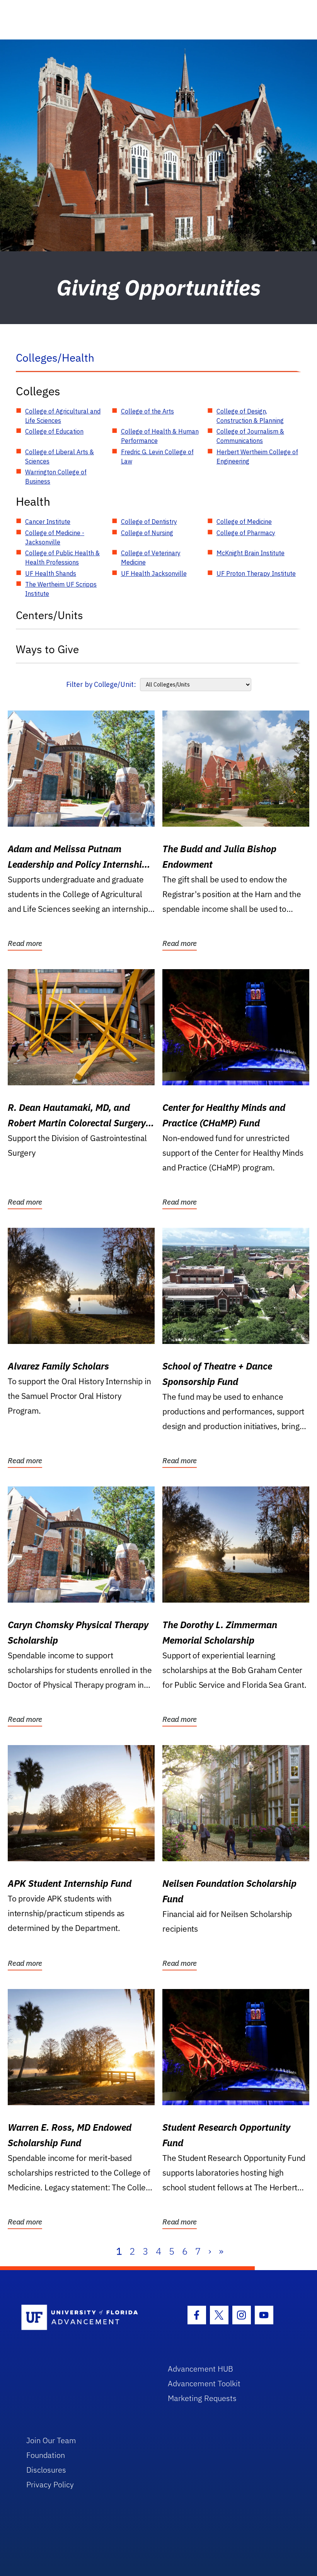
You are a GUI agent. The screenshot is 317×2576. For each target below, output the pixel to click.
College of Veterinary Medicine (151, 558)
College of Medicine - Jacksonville (55, 537)
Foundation (46, 2455)
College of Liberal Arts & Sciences (60, 457)
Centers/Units (49, 615)
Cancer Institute (48, 522)
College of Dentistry (149, 522)
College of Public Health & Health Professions (62, 558)
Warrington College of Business (56, 477)
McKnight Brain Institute (251, 553)
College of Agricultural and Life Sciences (63, 416)
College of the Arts (147, 411)
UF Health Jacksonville (154, 573)
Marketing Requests (202, 2398)
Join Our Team (51, 2440)
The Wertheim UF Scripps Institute (61, 589)
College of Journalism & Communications (250, 436)
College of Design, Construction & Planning (250, 416)
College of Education (54, 431)
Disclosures (46, 2470)
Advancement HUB (200, 2369)
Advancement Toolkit (204, 2383)
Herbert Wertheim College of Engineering (257, 457)
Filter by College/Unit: (101, 684)
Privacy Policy (50, 2484)
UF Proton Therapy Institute (256, 573)
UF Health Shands (51, 573)
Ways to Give (47, 649)
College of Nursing (147, 533)
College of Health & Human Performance (160, 436)
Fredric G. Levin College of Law (157, 457)
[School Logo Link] (86, 2318)
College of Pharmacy (246, 533)
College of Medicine (244, 522)
